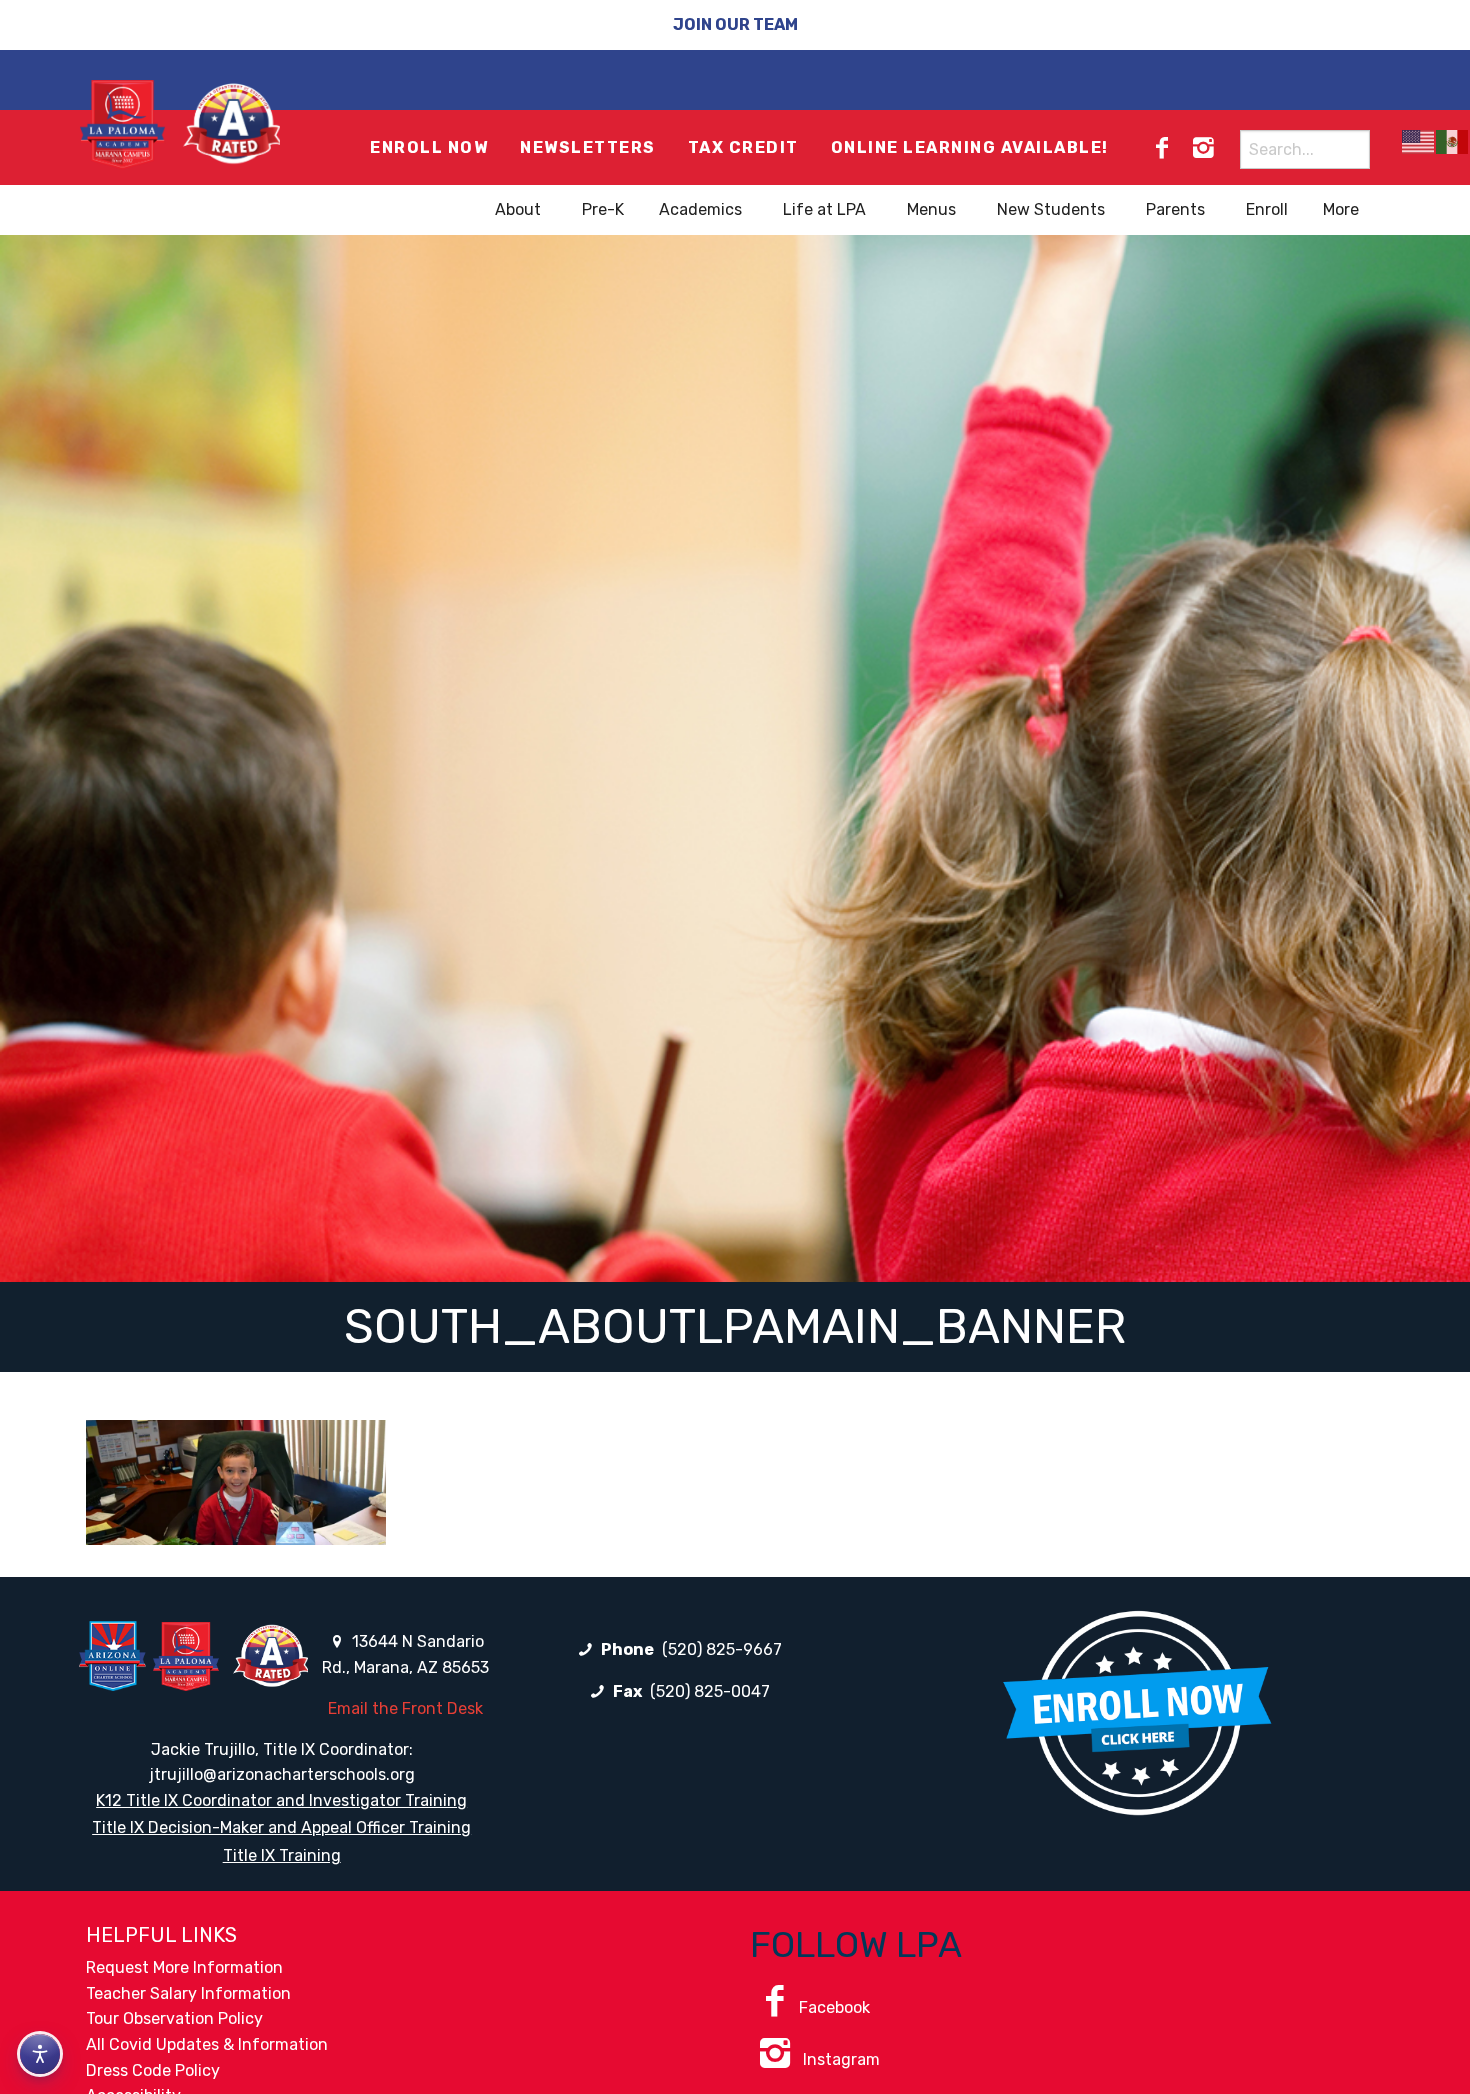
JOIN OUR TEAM (735, 24)
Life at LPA (824, 209)
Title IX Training (282, 1855)
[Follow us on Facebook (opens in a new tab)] (1162, 148)
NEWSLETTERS (588, 147)
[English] (1419, 141)
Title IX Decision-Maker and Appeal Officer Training (281, 1827)
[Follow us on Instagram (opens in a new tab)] (1203, 148)
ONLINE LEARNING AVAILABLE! (970, 147)
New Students (1051, 209)
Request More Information (184, 1967)
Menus (931, 209)
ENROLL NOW (429, 147)
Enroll (1267, 209)
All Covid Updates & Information (207, 2044)
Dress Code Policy (153, 2070)
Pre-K (603, 209)
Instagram (839, 2059)
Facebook (834, 2007)
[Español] (1453, 141)
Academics (700, 209)
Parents (1175, 209)
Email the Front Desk (405, 1708)
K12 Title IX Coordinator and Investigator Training (281, 1800)
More (1341, 209)
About (518, 209)
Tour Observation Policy (174, 2018)
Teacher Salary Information (188, 1993)
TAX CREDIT (743, 147)
